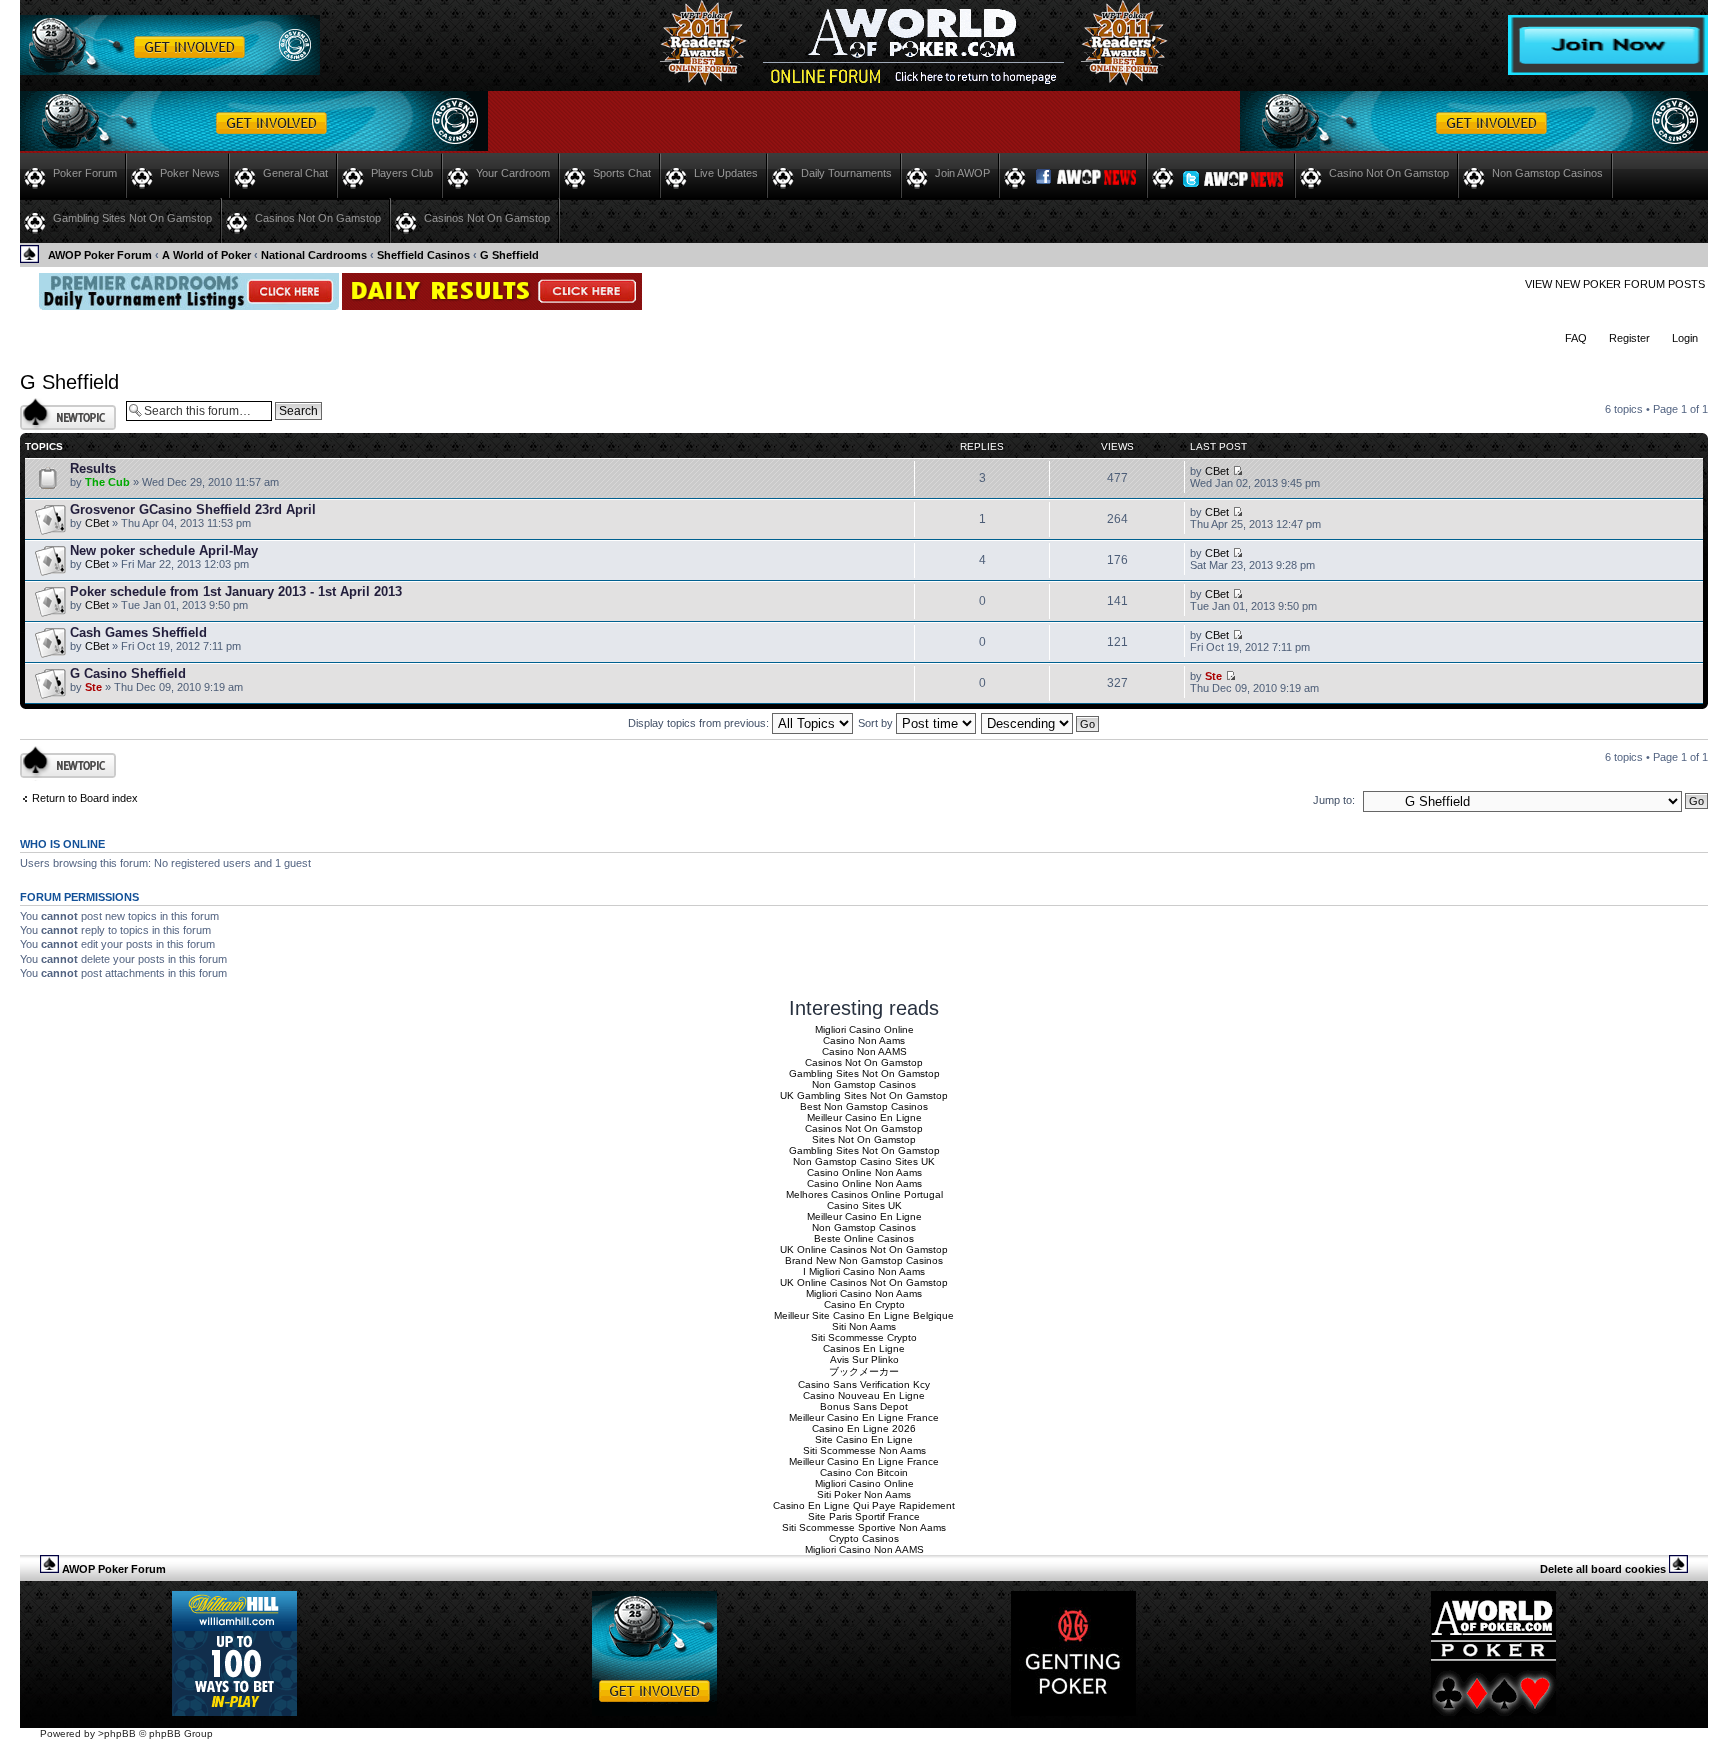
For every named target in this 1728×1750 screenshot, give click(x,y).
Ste (93, 687)
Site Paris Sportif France (864, 1516)
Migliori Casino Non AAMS (864, 1549)
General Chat (295, 173)
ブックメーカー (864, 1371)
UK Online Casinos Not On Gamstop (864, 1249)
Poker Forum (85, 173)
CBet (1217, 471)
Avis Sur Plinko (864, 1359)
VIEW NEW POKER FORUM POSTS (1615, 284)
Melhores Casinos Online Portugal (864, 1194)
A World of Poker (206, 255)
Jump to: (1334, 800)
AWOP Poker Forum (100, 255)
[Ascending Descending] (1041, 723)
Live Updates (726, 173)
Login (1685, 338)
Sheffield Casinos (423, 255)
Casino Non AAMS (864, 1051)
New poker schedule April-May (164, 550)
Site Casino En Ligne (864, 1439)
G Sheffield (509, 255)
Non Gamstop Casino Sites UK (864, 1161)
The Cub (107, 482)
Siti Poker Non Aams (864, 1494)
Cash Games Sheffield (138, 632)
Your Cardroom (513, 173)
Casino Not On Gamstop (1389, 173)
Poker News (190, 173)
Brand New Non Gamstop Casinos (864, 1260)
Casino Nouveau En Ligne (864, 1395)
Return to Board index (85, 798)
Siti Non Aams (864, 1326)
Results (93, 468)
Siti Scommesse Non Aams (864, 1450)
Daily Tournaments (846, 173)
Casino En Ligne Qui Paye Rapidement (864, 1505)
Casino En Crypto (864, 1304)
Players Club (402, 173)
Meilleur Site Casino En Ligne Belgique (864, 1315)
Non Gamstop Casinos (1547, 173)
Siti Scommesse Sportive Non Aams (864, 1527)
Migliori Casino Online (864, 1029)
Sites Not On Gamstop (864, 1139)
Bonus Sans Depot (864, 1406)
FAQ (1576, 338)
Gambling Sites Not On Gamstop (132, 218)
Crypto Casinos (864, 1538)
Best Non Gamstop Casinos (864, 1106)
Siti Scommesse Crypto (864, 1337)
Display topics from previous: (700, 723)
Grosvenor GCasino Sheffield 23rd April (193, 509)
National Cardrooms (314, 255)
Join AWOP (962, 173)
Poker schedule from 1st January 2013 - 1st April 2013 (236, 591)
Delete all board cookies (1603, 1569)
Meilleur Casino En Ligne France (864, 1417)
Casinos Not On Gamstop (318, 218)
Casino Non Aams (864, 1040)
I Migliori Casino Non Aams (864, 1271)
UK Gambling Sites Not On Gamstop (864, 1095)
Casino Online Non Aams (864, 1172)
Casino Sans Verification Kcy (864, 1384)
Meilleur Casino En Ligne (864, 1117)
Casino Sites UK (864, 1205)
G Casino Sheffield (128, 673)
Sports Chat (622, 173)
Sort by (877, 723)
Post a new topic (60, 404)
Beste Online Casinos (864, 1238)
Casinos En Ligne (864, 1348)
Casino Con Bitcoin (864, 1472)
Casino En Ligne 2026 (864, 1428)
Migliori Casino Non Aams (864, 1293)
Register (1629, 338)
